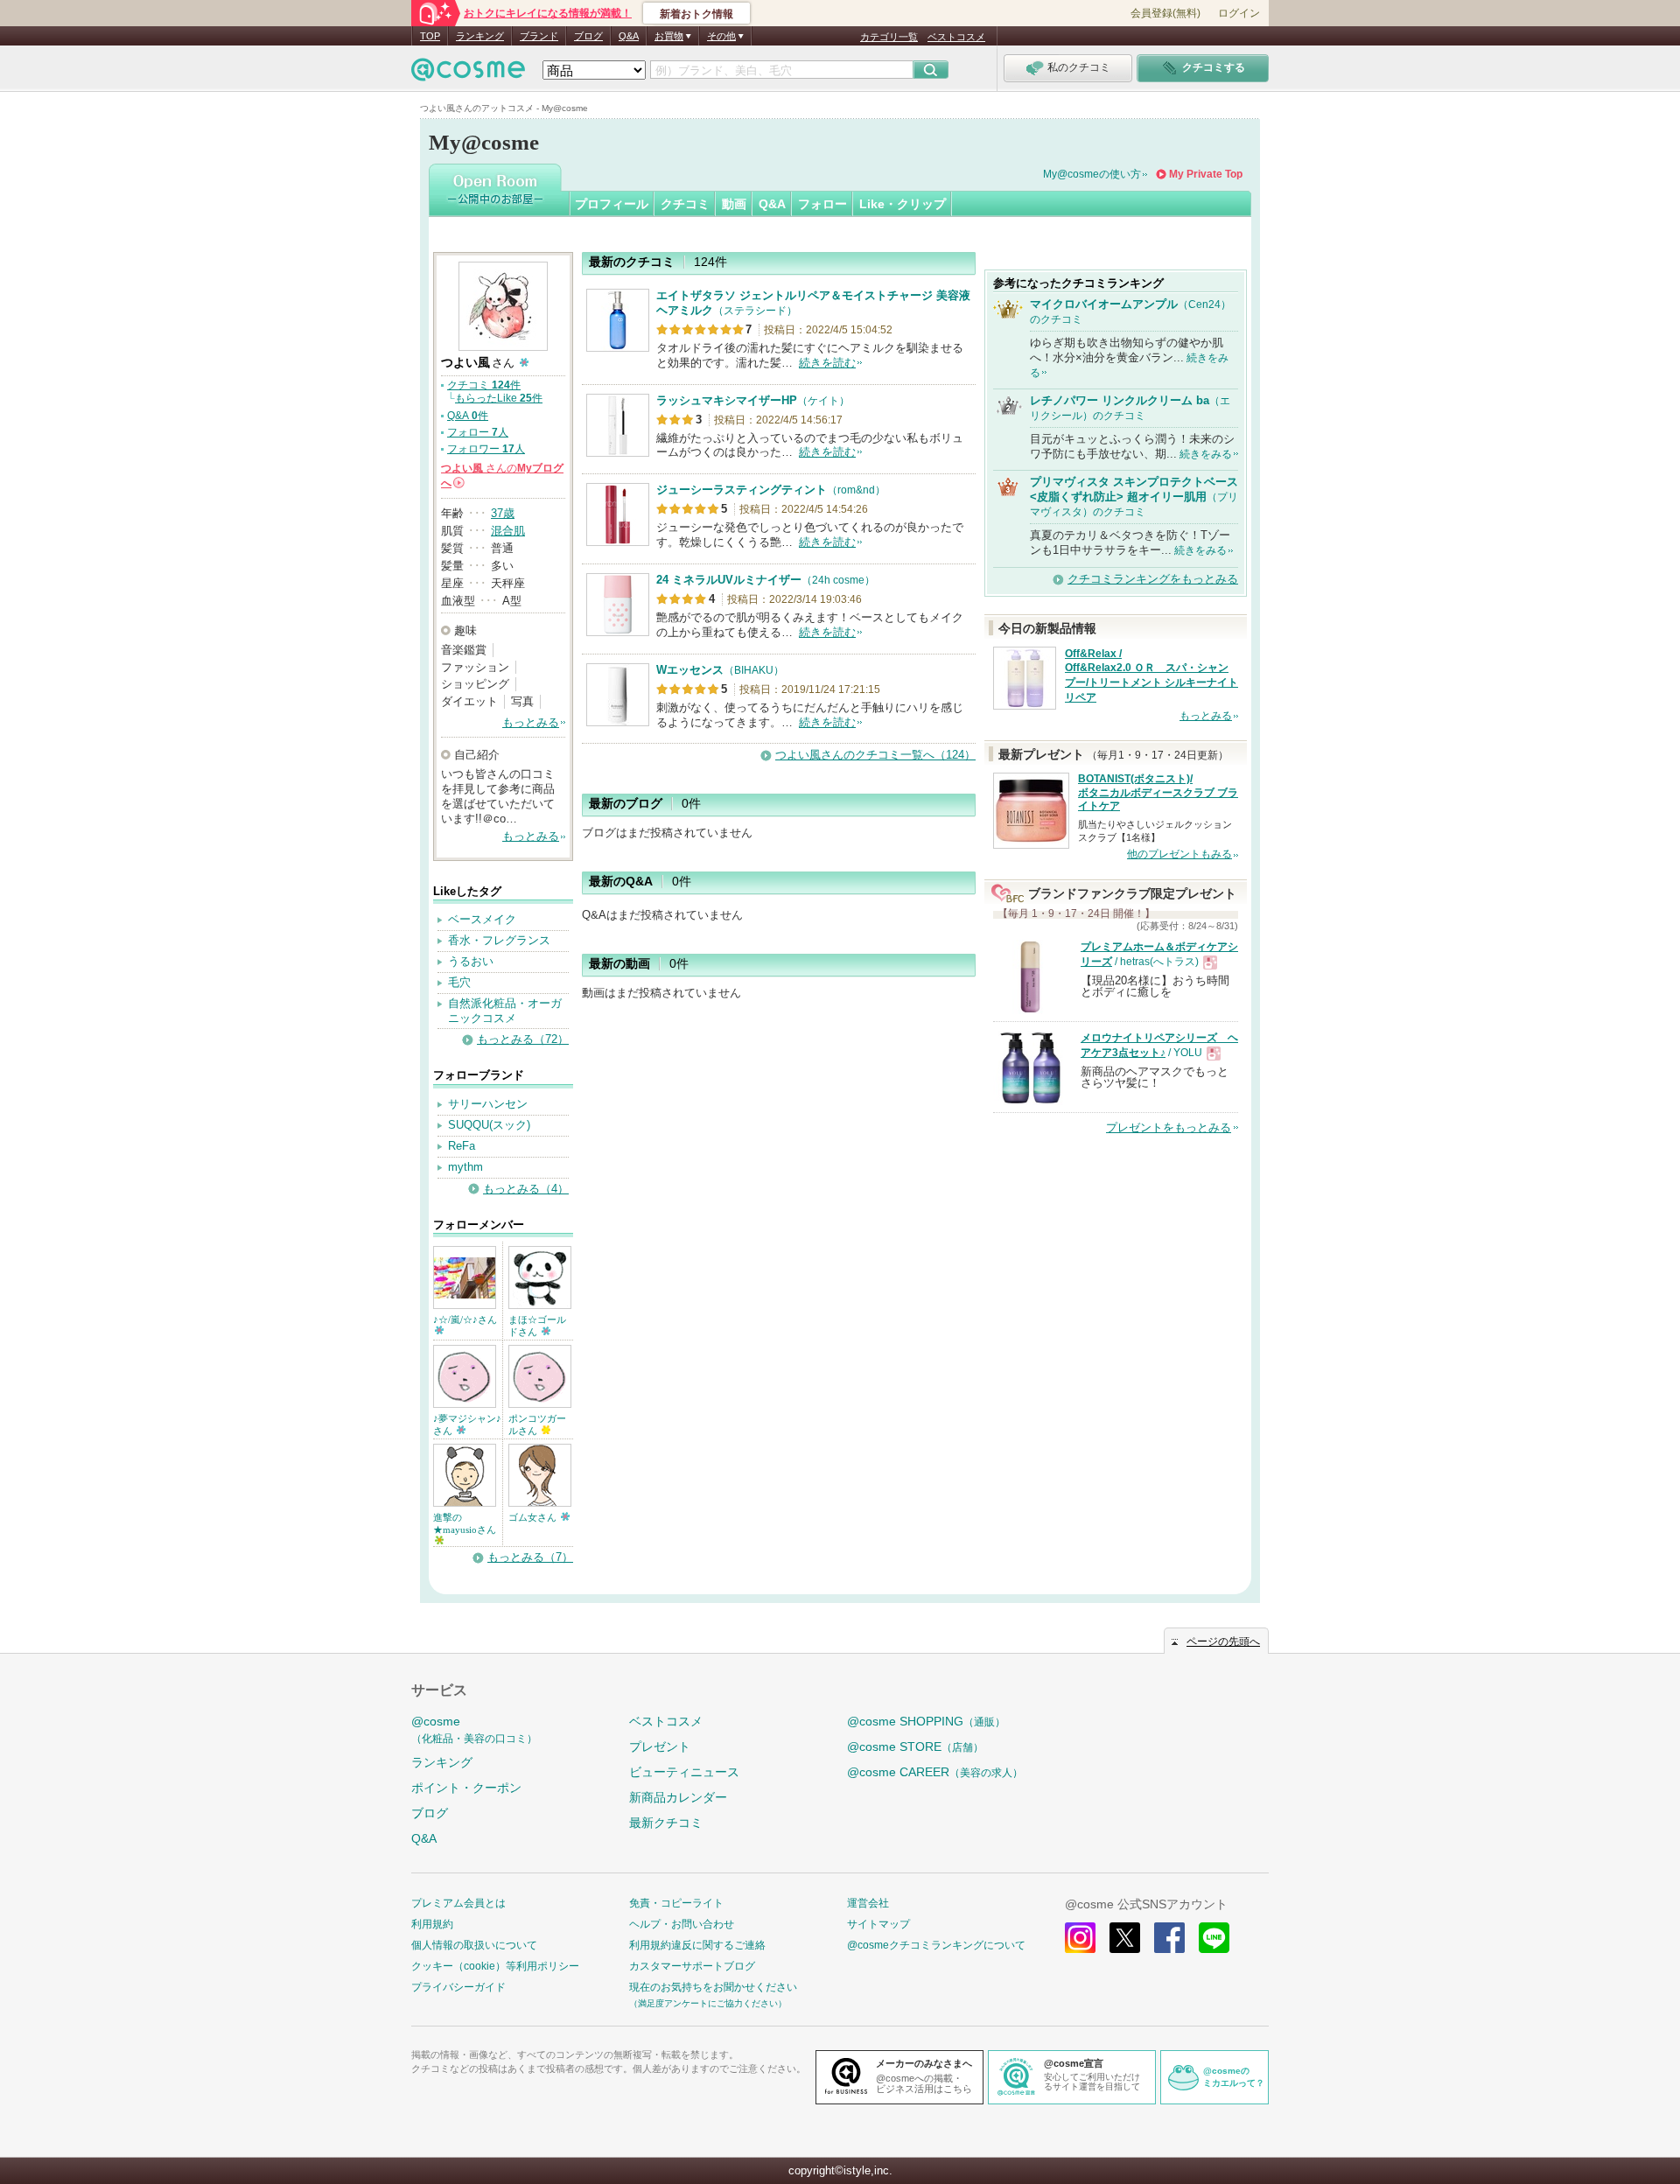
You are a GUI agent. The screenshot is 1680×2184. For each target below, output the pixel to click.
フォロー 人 (478, 432)
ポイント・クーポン (466, 1788)
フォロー (822, 204)
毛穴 (459, 982)
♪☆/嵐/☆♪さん (465, 1319)
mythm (465, 1167)
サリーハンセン (488, 1104)
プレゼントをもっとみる (1169, 1127)
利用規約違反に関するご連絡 (697, 1945)
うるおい (471, 961)
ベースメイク (482, 919)
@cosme (474, 1729)
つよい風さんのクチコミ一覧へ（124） (875, 755)
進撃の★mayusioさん (465, 1523)
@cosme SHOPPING (926, 1721)
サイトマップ (878, 1924)
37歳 (503, 513)
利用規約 (432, 1924)
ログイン (1239, 13)
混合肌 (508, 531)
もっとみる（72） (523, 1039)
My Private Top (1206, 174)
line (1214, 1938)
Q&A (629, 36)
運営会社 (868, 1903)
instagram (1080, 1938)
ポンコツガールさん (537, 1424)
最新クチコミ (666, 1823)
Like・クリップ (903, 204)
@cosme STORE (915, 1746)
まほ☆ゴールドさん (537, 1326)
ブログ (588, 36)
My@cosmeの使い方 (1092, 174)
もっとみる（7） (530, 1557)
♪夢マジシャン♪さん (467, 1424)
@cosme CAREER (935, 1772)
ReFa (462, 1146)
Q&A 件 (468, 416)
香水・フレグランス (499, 940)
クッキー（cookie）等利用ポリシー (495, 1966)
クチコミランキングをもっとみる (1153, 579)
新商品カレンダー (678, 1797)
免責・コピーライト (676, 1903)
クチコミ (685, 204)
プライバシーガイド (458, 1987)
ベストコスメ (956, 37)
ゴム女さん (534, 1517)
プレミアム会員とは (458, 1903)
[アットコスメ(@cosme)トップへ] (468, 74)
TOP (430, 36)
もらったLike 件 (499, 398)
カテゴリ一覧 (889, 37)
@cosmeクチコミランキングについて (936, 1945)
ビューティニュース (684, 1772)
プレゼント (660, 1746)
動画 (734, 204)
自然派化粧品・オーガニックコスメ (505, 1011)
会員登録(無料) (1165, 13)
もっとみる (531, 722)
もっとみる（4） (526, 1189)
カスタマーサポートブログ (692, 1966)
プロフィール (612, 204)
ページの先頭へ (1223, 1641)
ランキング (480, 36)
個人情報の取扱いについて (474, 1945)
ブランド (539, 36)
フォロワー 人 (486, 449)
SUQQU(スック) (489, 1125)
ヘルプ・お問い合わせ (682, 1924)
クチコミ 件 (484, 385)
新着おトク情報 (696, 14)
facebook (1169, 1938)
